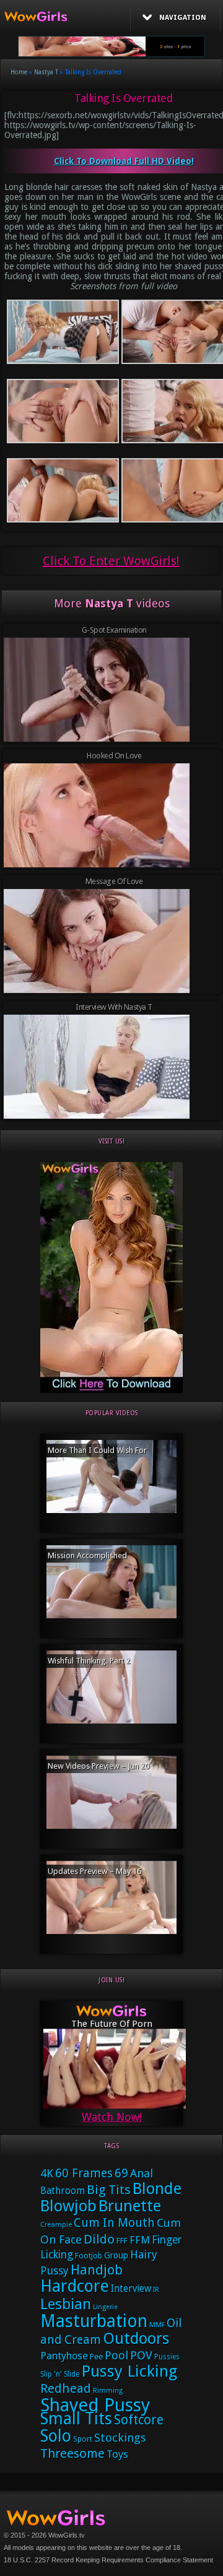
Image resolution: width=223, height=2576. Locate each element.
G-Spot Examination (114, 630)
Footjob (89, 2256)
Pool (116, 2355)
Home (19, 72)
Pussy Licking (129, 2371)
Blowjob (68, 2206)
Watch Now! (112, 2117)
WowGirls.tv (67, 2535)
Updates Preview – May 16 (94, 1871)
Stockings (120, 2438)
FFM (140, 2240)
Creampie (56, 2225)
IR (156, 2290)
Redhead (66, 2388)
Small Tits (76, 2418)
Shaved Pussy (95, 2405)
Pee (96, 2357)
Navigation (183, 18)
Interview (131, 2289)
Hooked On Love (114, 756)
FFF (122, 2241)
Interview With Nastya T (114, 1007)
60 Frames (84, 2173)
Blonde (157, 2188)
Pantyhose (64, 2356)
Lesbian (66, 2304)
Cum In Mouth (114, 2223)
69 (121, 2173)
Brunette (130, 2206)
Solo (56, 2436)
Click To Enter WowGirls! (111, 561)
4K (47, 2173)
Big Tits (109, 2190)
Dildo (99, 2239)
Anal (142, 2173)
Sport (83, 2439)
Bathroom (63, 2191)
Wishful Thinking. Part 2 (89, 1661)
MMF (157, 2325)
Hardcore (75, 2286)
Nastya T (46, 72)
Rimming (108, 2391)
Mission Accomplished (87, 1555)
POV (141, 2356)
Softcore (139, 2420)
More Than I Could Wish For (97, 1450)
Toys (117, 2454)
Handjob (97, 2270)
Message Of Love (114, 881)
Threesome (72, 2453)
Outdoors (136, 2339)
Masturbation (94, 2321)
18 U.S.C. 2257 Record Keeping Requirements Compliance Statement (108, 2560)
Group (116, 2255)
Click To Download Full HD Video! (124, 161)
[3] (111, 1390)
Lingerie (105, 2307)
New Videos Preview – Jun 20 (98, 1766)
